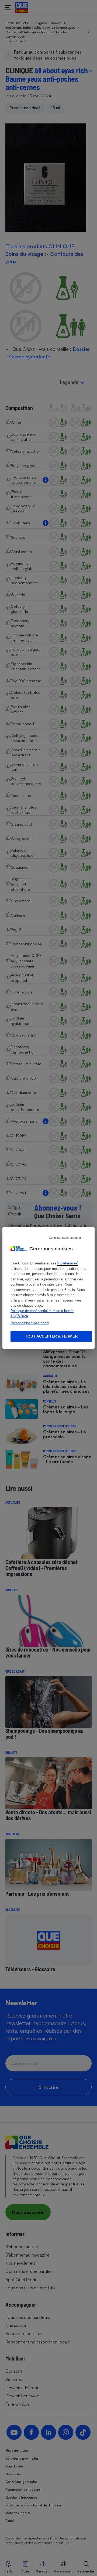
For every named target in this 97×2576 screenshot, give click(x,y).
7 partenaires (67, 1263)
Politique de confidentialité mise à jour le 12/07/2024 (42, 1314)
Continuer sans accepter (65, 1238)
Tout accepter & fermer (51, 1336)
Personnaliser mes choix (30, 1323)
